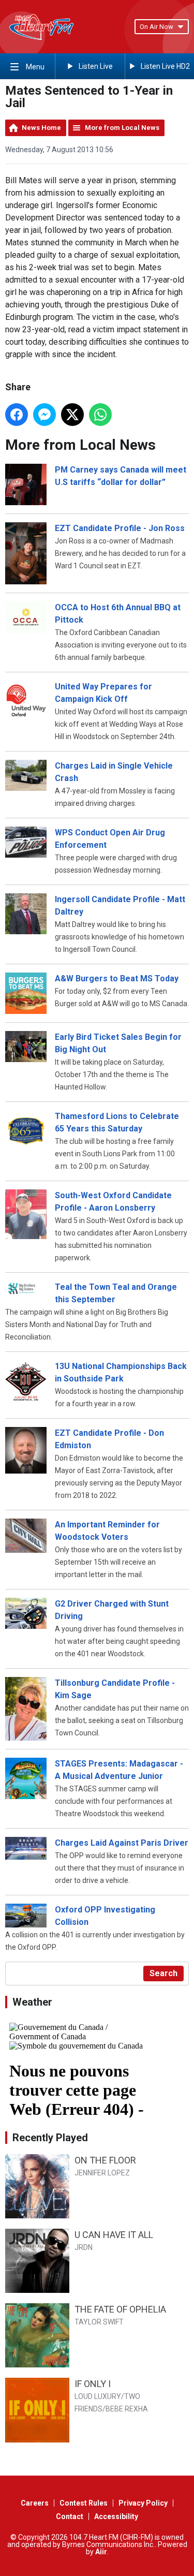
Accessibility (116, 2516)
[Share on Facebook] (17, 415)
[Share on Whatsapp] (100, 415)
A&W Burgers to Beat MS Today (117, 978)
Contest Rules (84, 2503)
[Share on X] (72, 415)
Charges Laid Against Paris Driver (122, 1843)
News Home (41, 128)
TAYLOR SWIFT (99, 2322)
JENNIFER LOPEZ (102, 2173)
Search (163, 1973)
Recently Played (50, 2138)
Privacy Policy (143, 2503)
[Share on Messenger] (44, 415)
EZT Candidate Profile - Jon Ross (120, 528)
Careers (35, 2503)
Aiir (101, 2552)
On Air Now (156, 27)
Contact (70, 2516)
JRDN (84, 2247)
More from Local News (122, 128)
